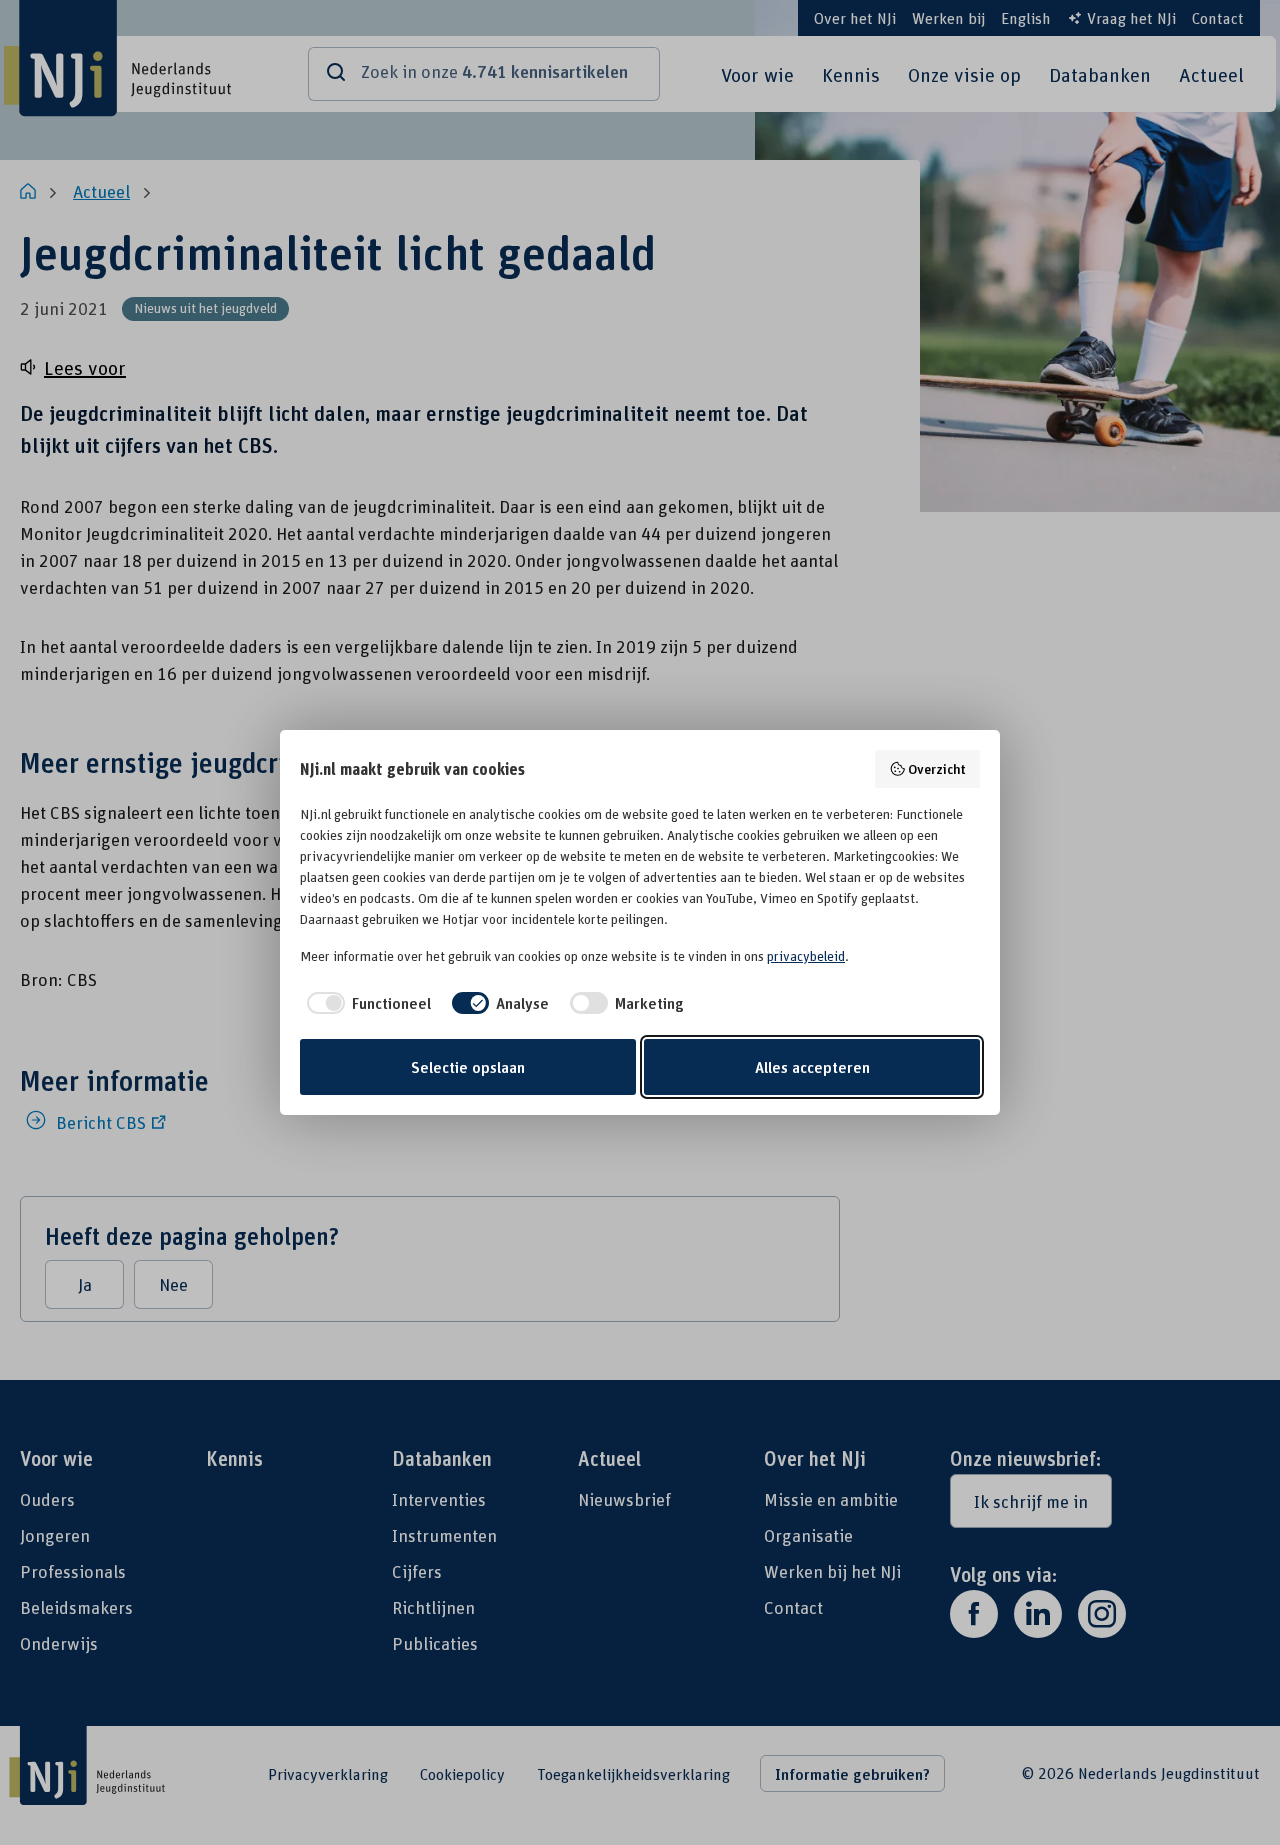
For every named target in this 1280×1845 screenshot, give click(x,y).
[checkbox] (365, 1003)
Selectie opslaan (468, 1067)
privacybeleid (806, 956)
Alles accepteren (812, 1067)
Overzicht (937, 768)
